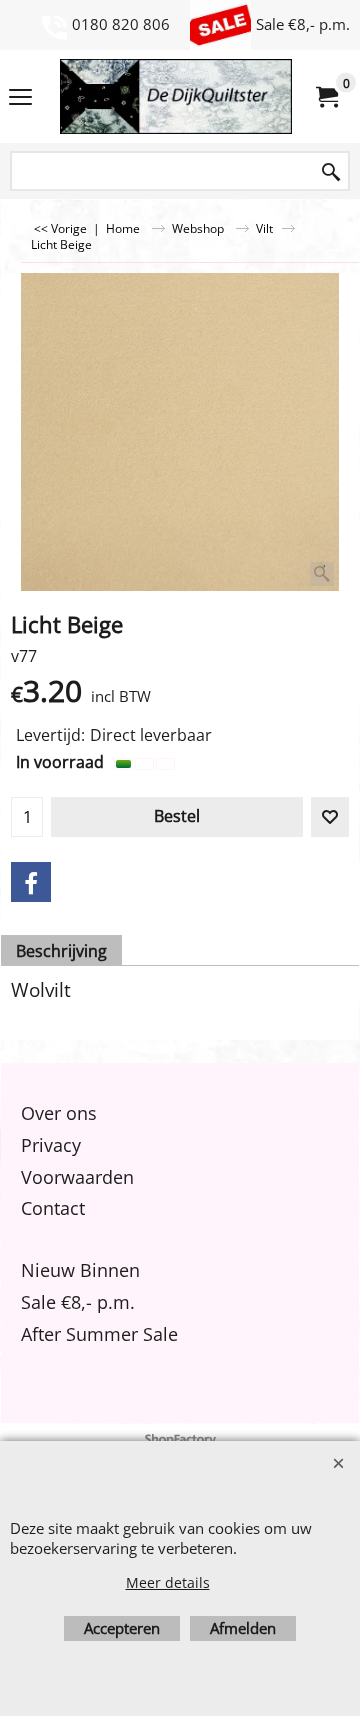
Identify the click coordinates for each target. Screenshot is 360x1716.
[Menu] (20, 98)
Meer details (168, 1582)
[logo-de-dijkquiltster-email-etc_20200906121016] (176, 96)
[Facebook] (31, 882)
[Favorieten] (330, 817)
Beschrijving (61, 951)
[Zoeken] (331, 172)
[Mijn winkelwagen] (326, 97)
